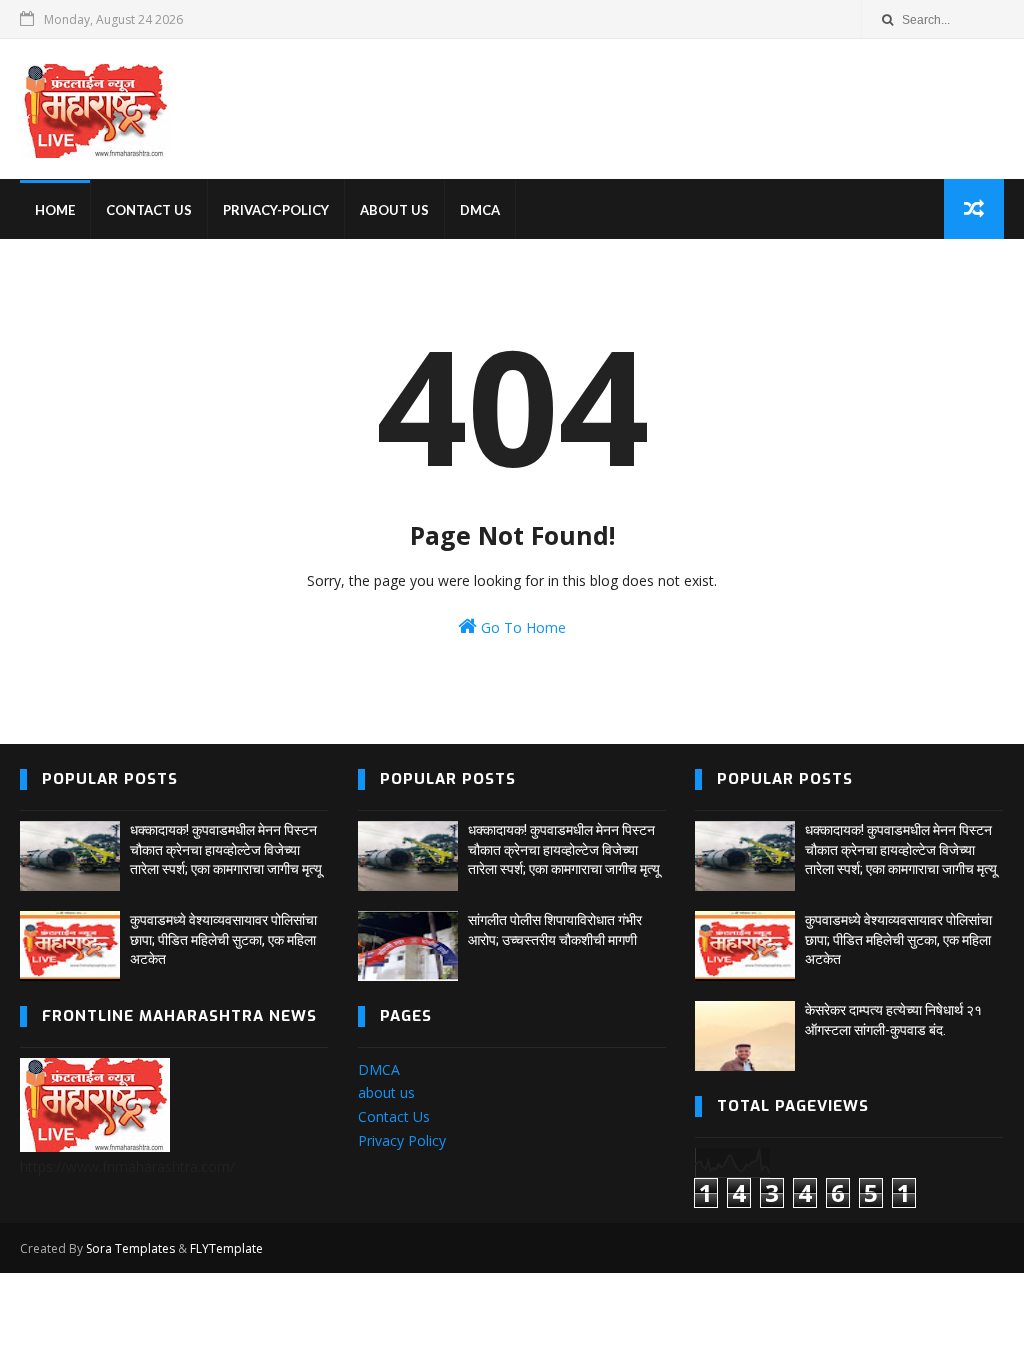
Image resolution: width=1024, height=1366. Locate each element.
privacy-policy (276, 210)
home (55, 210)
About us (394, 210)
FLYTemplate (226, 1248)
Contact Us (394, 1116)
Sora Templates (130, 1248)
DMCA (480, 210)
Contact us (149, 210)
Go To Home (521, 627)
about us (386, 1092)
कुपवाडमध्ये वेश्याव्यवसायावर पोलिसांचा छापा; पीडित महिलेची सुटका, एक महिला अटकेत (223, 939)
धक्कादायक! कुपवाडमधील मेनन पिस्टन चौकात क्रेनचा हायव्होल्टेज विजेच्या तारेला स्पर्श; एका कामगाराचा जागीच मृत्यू (226, 849)
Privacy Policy (402, 1140)
